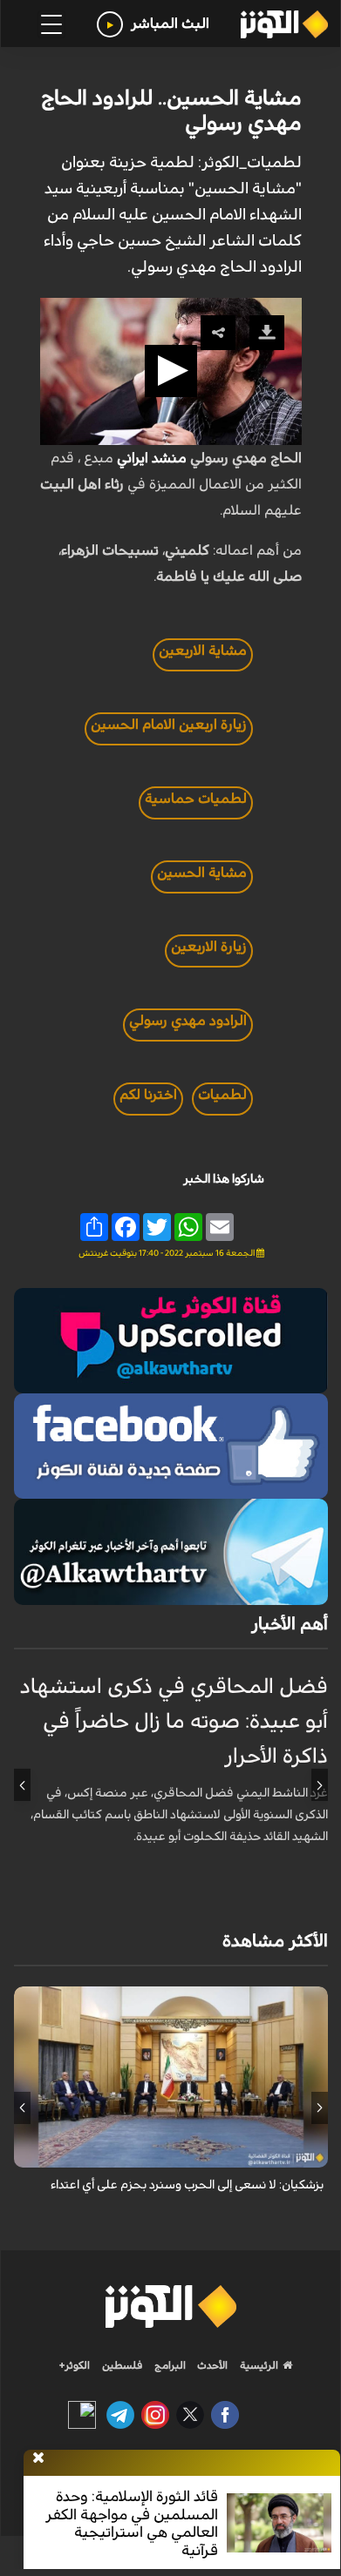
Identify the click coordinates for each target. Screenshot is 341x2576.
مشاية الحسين (202, 873)
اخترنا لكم (148, 1095)
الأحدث (211, 2365)
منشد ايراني (152, 458)
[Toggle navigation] (51, 24)
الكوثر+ (75, 2365)
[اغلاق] (38, 2458)
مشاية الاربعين (203, 651)
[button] (171, 371)
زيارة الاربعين (209, 947)
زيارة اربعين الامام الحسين (169, 725)
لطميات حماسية (196, 799)
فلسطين (123, 2365)
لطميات (222, 1095)
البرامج (169, 2365)
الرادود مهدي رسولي (188, 1021)
